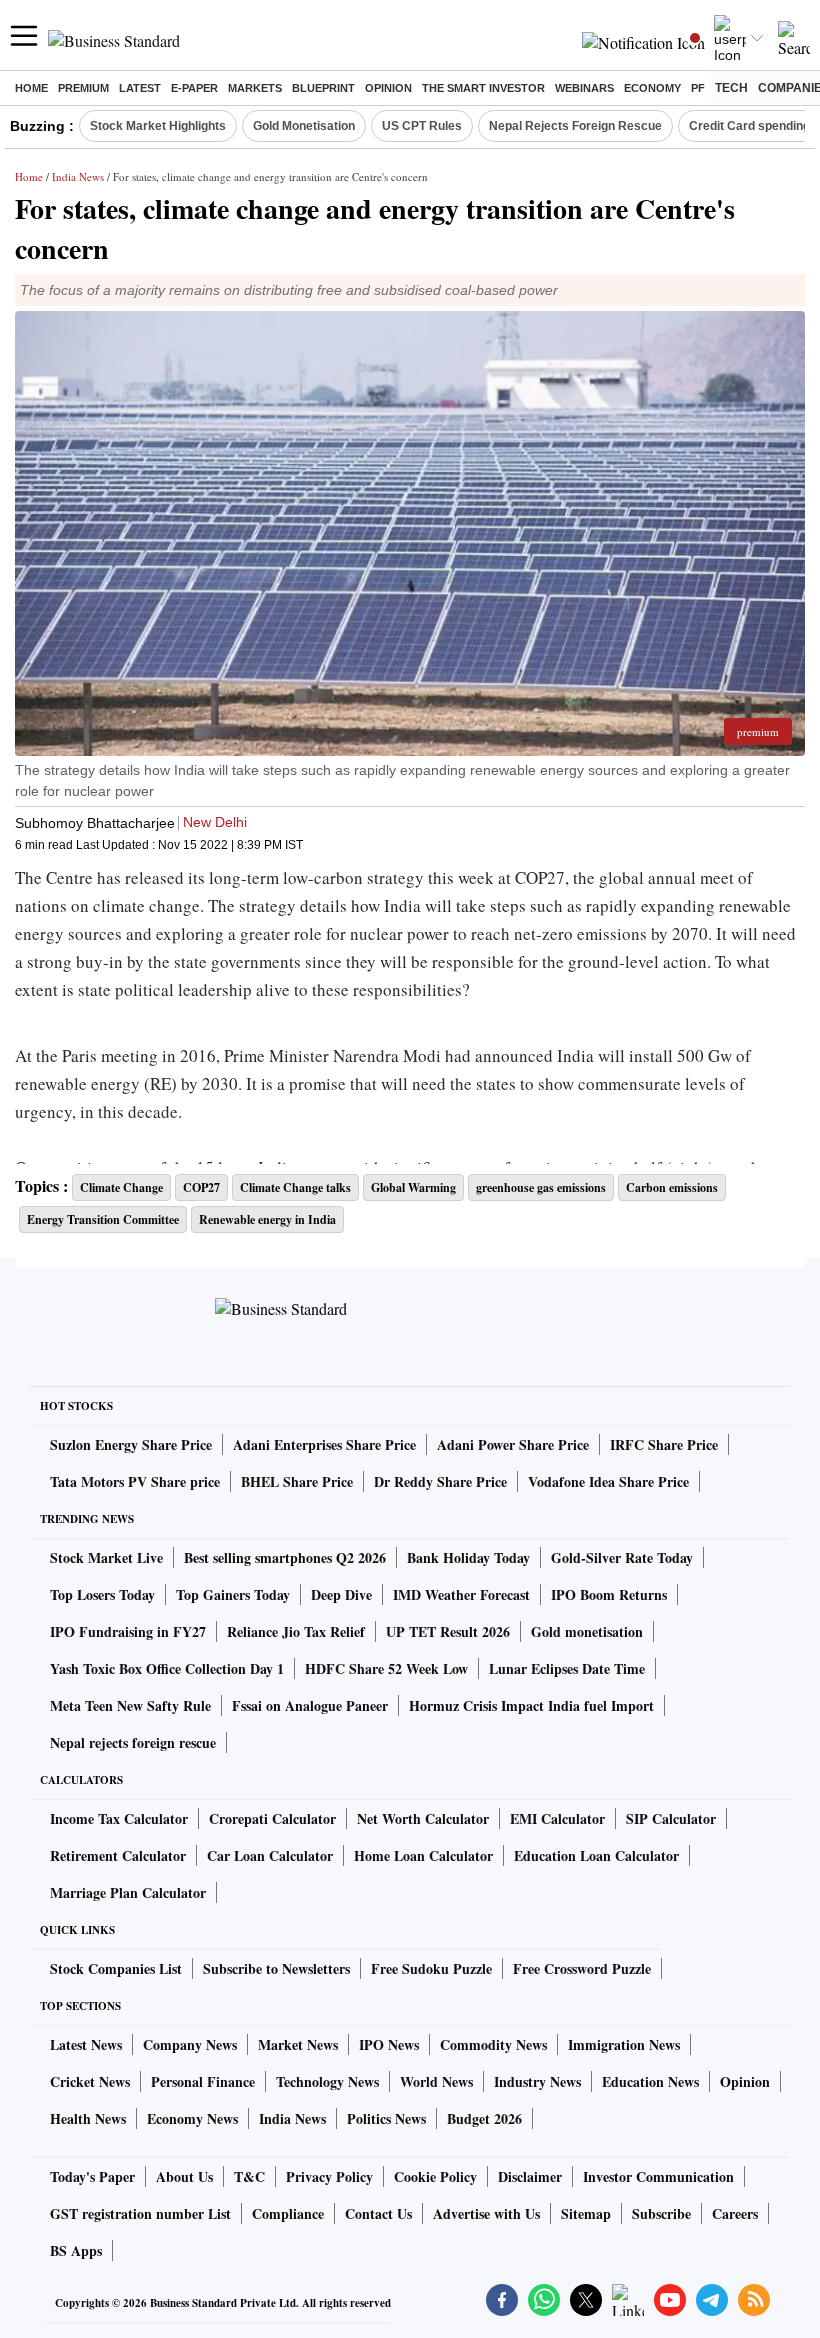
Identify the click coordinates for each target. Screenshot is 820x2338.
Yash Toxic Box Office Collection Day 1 (167, 1668)
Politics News (386, 2118)
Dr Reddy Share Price (440, 1481)
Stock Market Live (106, 1557)
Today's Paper (92, 2176)
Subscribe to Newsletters (276, 1968)
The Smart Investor (483, 88)
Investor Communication (658, 2176)
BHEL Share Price (297, 1481)
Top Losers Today (102, 1594)
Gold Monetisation (304, 126)
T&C (249, 2176)
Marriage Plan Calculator (128, 1892)
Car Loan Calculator (270, 1855)
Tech (731, 88)
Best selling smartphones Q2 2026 (285, 1557)
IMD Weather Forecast (461, 1594)
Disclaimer (530, 2176)
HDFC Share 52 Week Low (386, 1668)
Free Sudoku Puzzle (431, 1968)
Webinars (584, 88)
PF (698, 88)
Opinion (388, 88)
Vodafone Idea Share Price (608, 1481)
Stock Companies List (116, 1968)
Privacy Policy (329, 2176)
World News (436, 2081)
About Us (184, 2176)
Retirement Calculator (118, 1855)
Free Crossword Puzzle (582, 1968)
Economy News (192, 2118)
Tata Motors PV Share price (135, 1481)
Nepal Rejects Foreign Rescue (575, 126)
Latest (140, 88)
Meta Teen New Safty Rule (130, 1705)
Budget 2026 (484, 2118)
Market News (298, 2044)
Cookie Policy (435, 2176)
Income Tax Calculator (119, 1818)
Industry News (537, 2081)
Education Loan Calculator (596, 1855)
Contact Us (378, 2213)
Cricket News (90, 2081)
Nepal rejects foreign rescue (133, 1742)
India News (78, 176)
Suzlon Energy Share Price (131, 1444)
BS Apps (76, 2250)
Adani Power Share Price (513, 1444)
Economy (652, 88)
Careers (735, 2213)
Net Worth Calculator (423, 1818)
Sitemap (586, 2213)
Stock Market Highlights (158, 126)
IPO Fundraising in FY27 (128, 1631)
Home (31, 88)
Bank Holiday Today (468, 1557)
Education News (650, 2081)
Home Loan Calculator (423, 1855)
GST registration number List (140, 2213)
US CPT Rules (422, 126)
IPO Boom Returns (609, 1594)
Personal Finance (203, 2081)
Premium (83, 88)
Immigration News (624, 2044)
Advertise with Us (486, 2213)
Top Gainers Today (233, 1594)
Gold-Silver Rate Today (622, 1557)
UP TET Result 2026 (448, 1631)
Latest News (86, 2044)
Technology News (327, 2081)
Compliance (288, 2213)
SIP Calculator (671, 1818)
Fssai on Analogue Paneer (310, 1705)
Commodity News (493, 2044)
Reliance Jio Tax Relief (296, 1631)
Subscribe (661, 2213)
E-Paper (194, 88)
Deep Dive (341, 1594)
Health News (88, 2118)
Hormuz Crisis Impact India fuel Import (531, 1705)
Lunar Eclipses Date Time (567, 1668)
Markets (255, 88)
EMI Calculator (557, 1818)
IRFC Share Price (664, 1444)
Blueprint (323, 88)
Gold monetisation (587, 1631)
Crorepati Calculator (272, 1818)
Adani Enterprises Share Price (324, 1444)
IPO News (389, 2044)
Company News (190, 2044)
